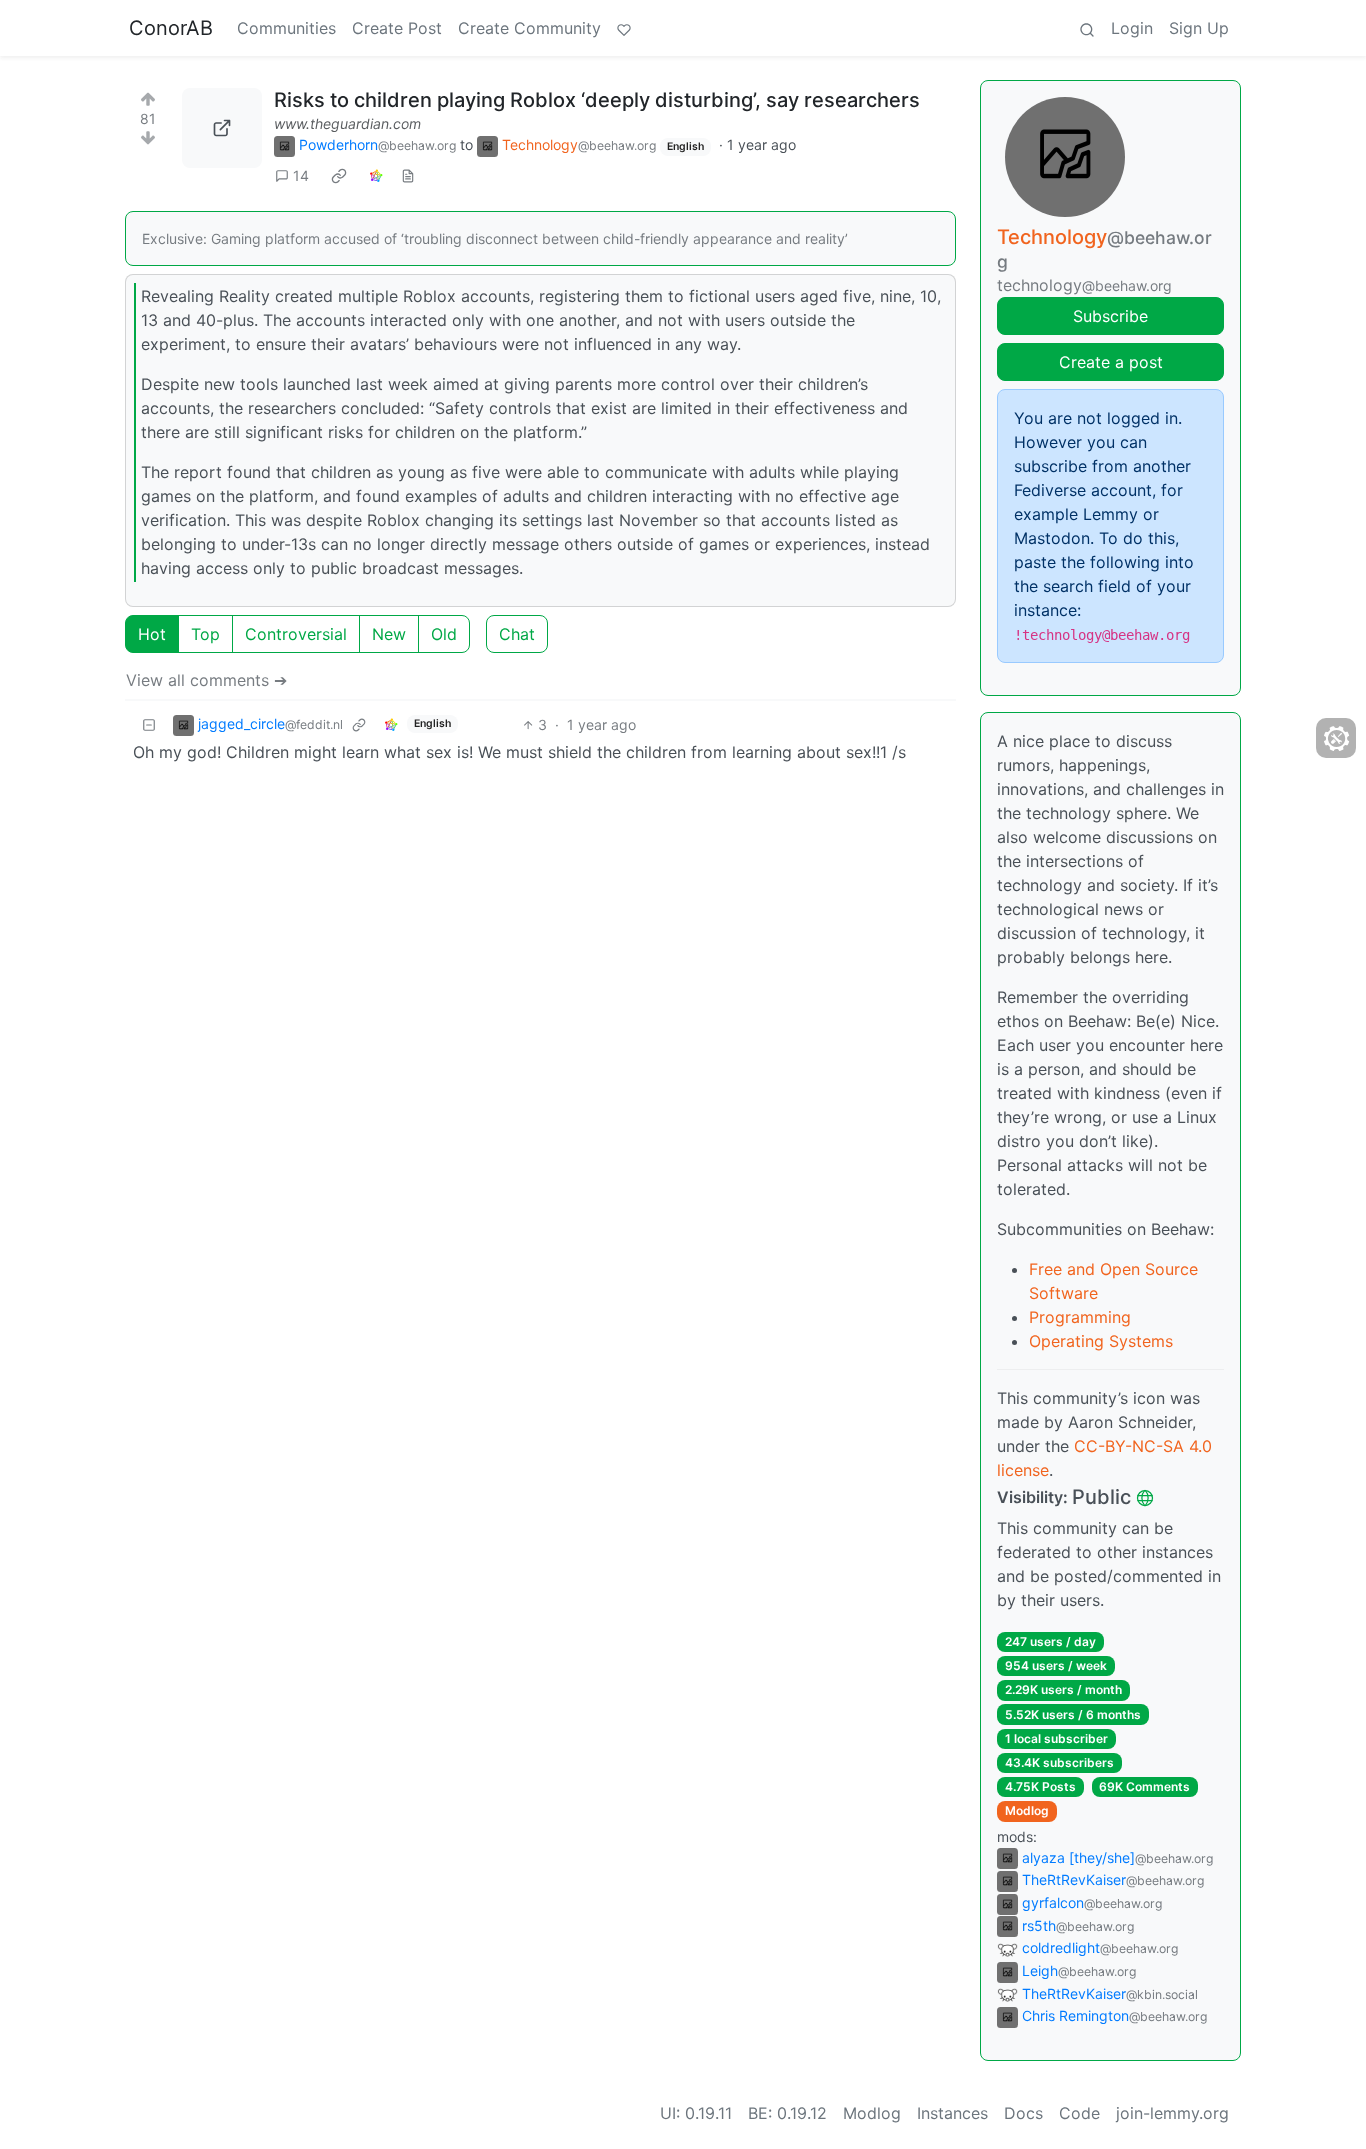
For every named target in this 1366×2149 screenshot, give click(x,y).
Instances (952, 2113)
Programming (1080, 1317)
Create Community (529, 28)
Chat (517, 634)
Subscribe (1110, 316)
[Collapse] (149, 724)
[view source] (408, 175)
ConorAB (171, 28)
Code (1079, 2113)
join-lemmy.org (1172, 2113)
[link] (339, 176)
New (389, 634)
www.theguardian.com (347, 123)
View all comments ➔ (206, 680)
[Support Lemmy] (624, 28)
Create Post (397, 28)
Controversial (296, 634)
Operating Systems (1101, 1341)
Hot (152, 634)
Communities (286, 28)
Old (444, 634)
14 (301, 175)
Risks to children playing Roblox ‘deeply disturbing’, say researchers (597, 100)
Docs (1023, 2113)
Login (1132, 28)
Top (205, 634)
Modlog (1027, 1810)
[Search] (1087, 28)
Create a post (1111, 362)
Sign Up (1199, 28)
